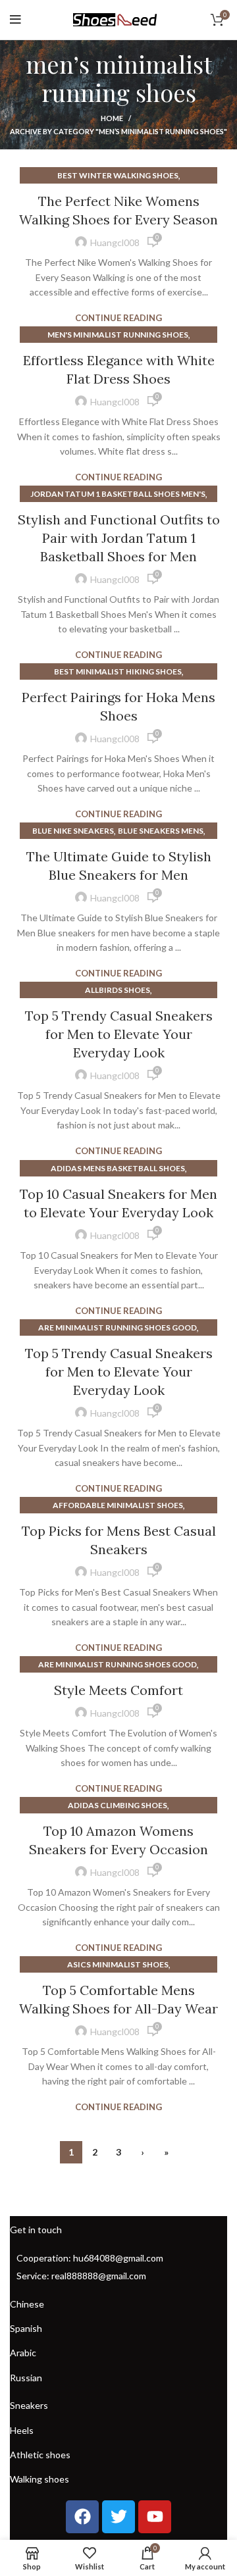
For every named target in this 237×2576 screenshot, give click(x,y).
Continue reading (118, 318)
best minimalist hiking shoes (118, 671)
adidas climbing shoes (118, 1805)
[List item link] (118, 2258)
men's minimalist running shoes (118, 335)
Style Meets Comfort (118, 1690)
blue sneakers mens (161, 831)
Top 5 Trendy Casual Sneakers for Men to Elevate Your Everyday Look (119, 1034)
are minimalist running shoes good (118, 1327)
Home (112, 118)
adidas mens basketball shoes (118, 1168)
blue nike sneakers (73, 831)
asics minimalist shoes (118, 1964)
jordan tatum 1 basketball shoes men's (118, 494)
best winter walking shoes (118, 175)
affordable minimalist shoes (118, 1505)
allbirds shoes (118, 990)
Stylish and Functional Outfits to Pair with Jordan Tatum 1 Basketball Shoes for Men (119, 538)
